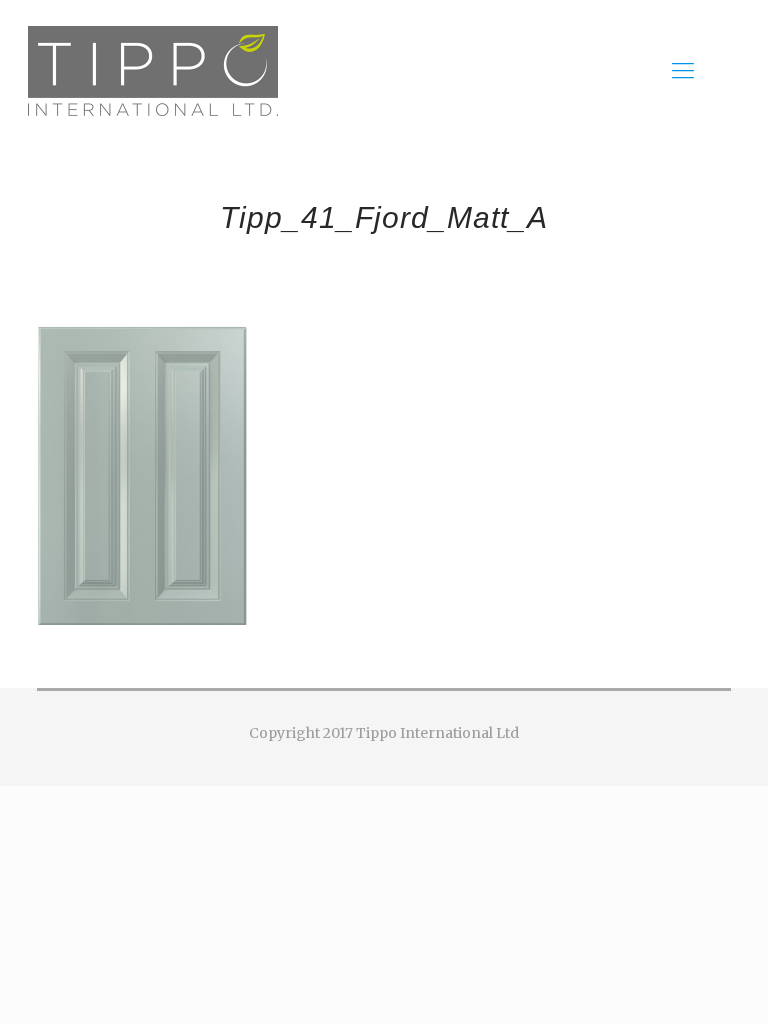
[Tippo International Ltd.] (153, 70)
